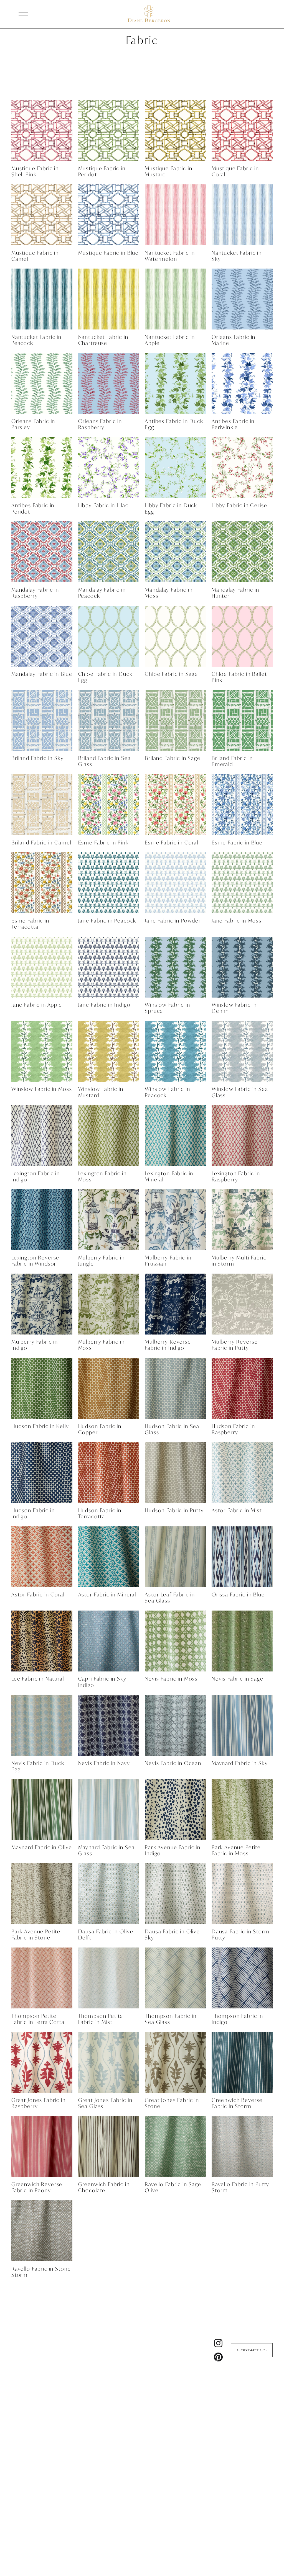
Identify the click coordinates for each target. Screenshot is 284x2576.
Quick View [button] (42, 151)
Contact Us (252, 2350)
